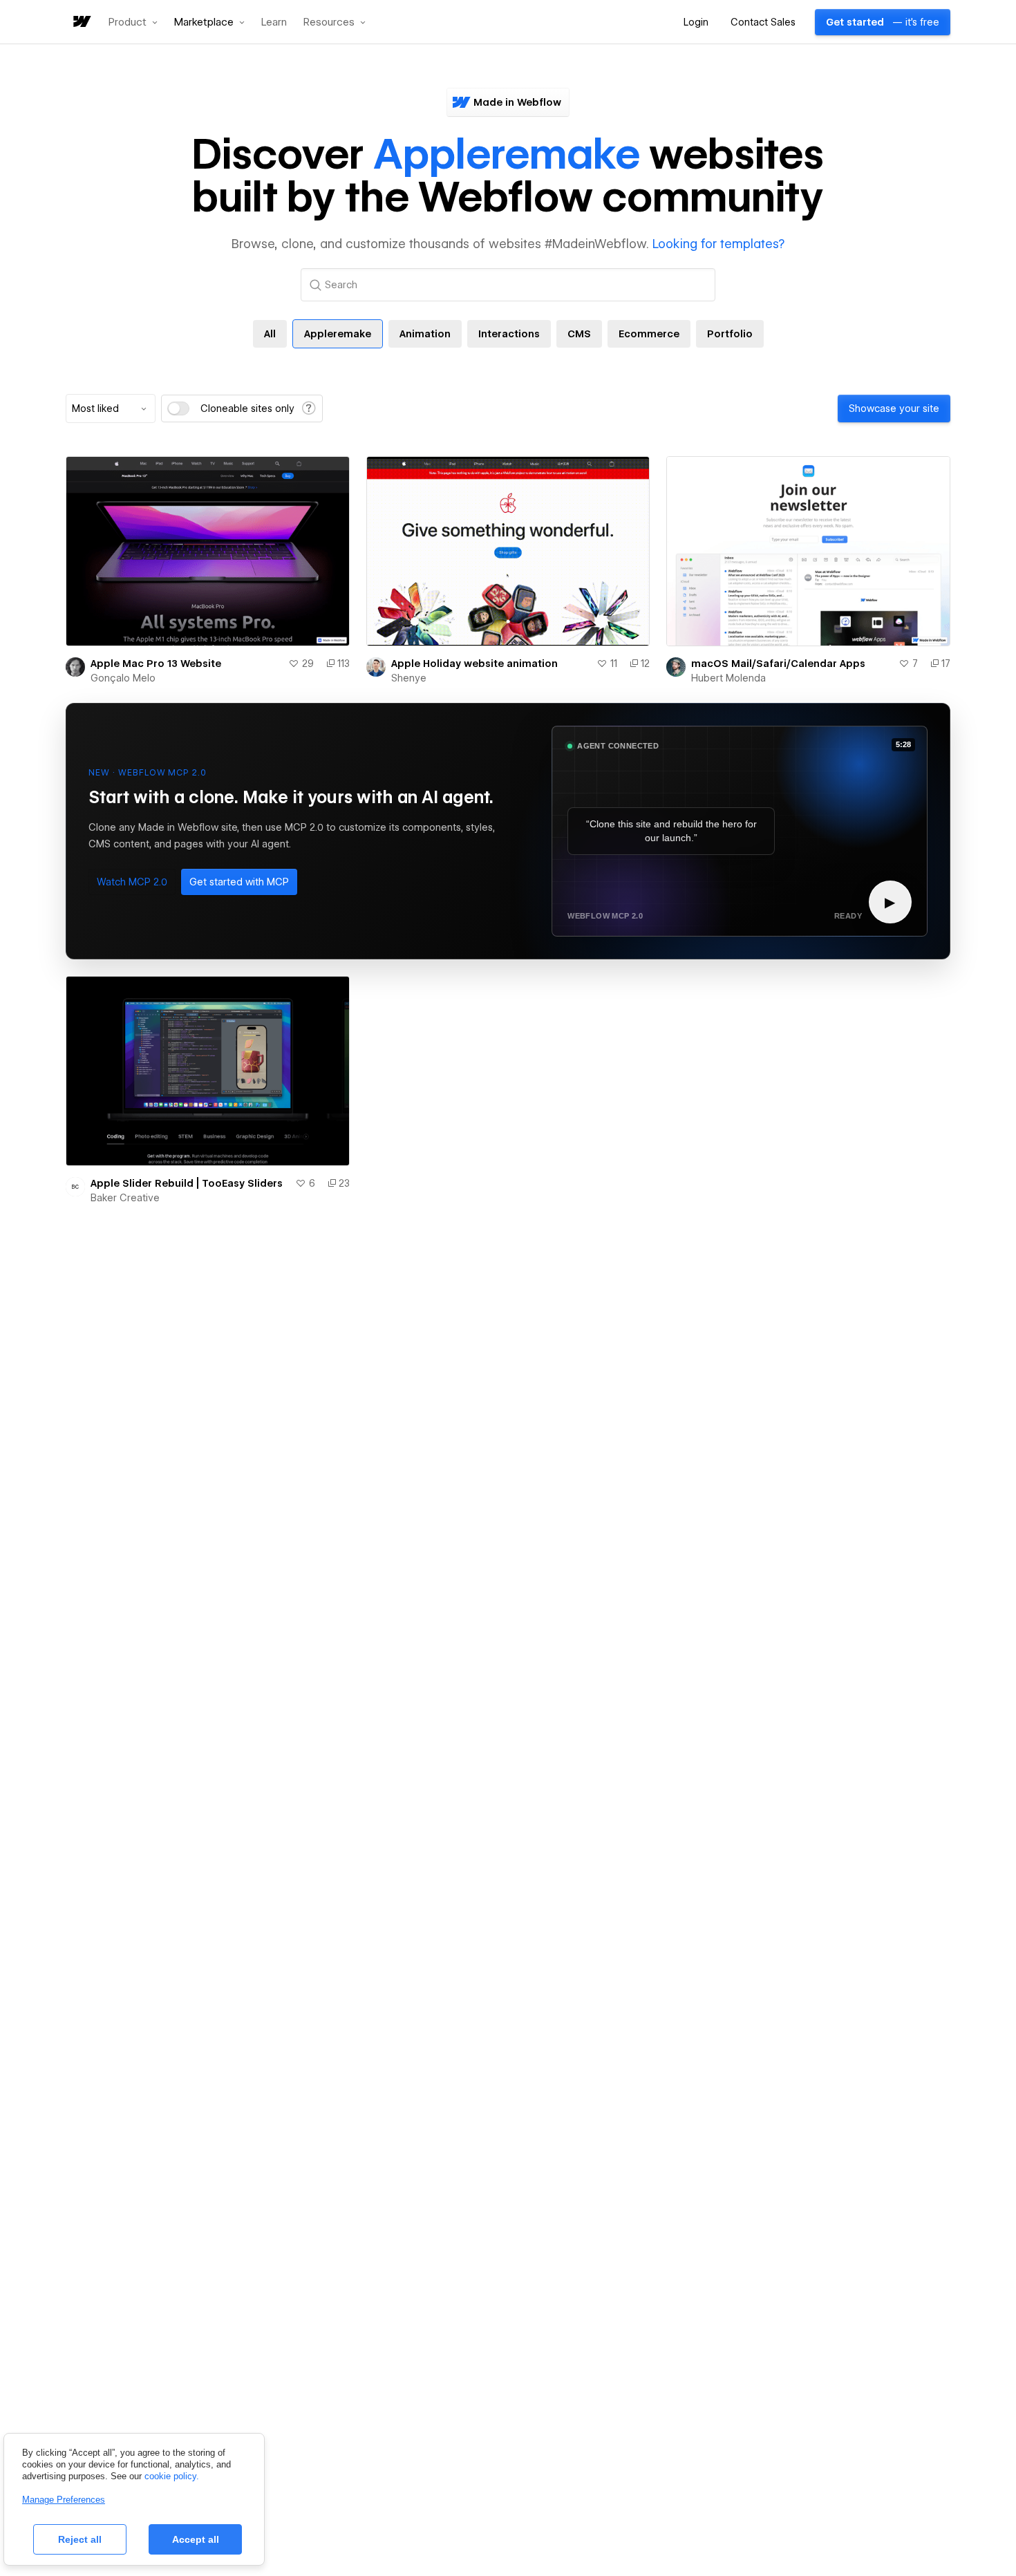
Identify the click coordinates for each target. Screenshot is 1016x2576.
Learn (274, 22)
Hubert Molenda (728, 678)
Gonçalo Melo (123, 678)
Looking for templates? (718, 244)
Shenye (409, 678)
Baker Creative (125, 1198)
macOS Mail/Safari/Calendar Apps (778, 664)
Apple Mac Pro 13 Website (156, 664)
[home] (81, 22)
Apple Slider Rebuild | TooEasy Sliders (187, 1183)
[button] (133, 22)
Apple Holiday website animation (474, 664)
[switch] (178, 408)
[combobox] (111, 408)
